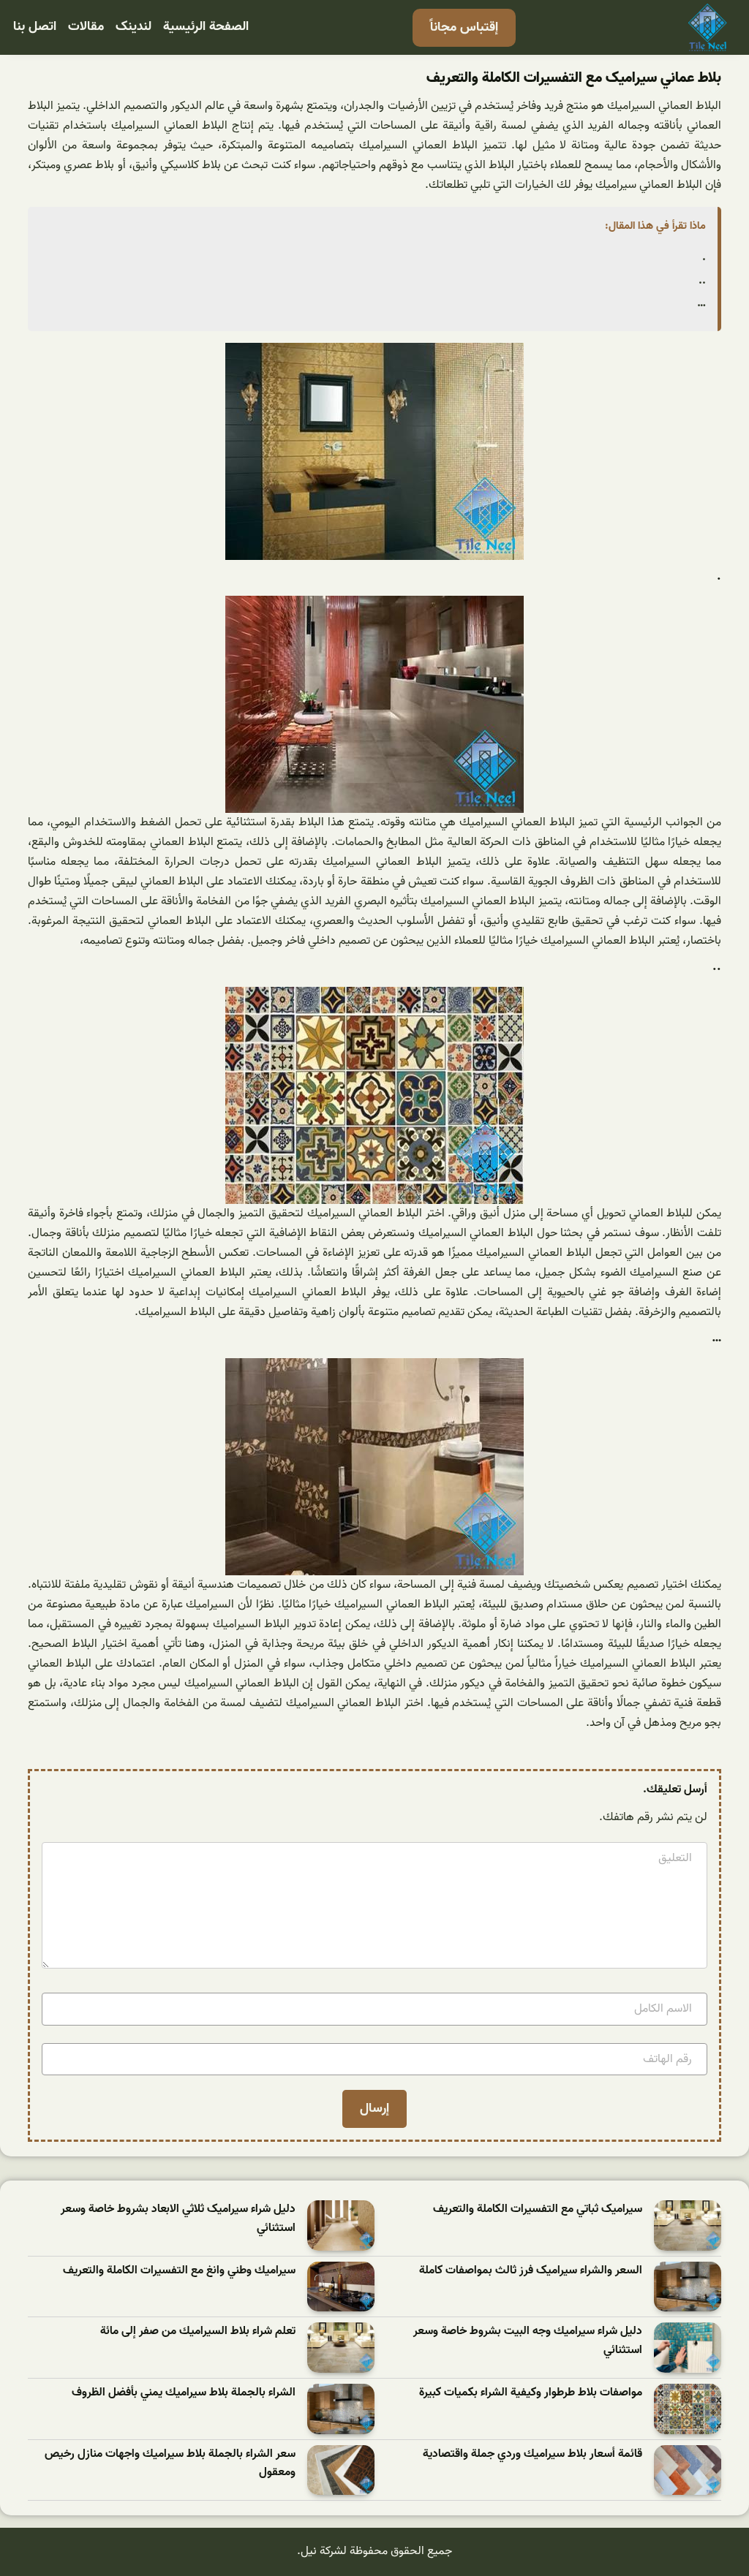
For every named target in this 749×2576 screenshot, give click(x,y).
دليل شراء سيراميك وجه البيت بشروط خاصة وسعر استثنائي (528, 2341)
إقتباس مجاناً (464, 27)
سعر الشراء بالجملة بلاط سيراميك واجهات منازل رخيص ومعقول (170, 2464)
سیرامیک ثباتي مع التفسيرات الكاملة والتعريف (538, 2209)
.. (702, 281)
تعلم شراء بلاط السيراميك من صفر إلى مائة (198, 2331)
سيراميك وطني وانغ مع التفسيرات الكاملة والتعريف (179, 2271)
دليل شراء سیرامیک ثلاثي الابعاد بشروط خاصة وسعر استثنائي (178, 2219)
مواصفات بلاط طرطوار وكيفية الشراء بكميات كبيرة (531, 2393)
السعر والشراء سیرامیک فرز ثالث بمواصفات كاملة (531, 2271)
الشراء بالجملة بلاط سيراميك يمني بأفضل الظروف (184, 2393)
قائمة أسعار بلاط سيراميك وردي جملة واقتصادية (532, 2454)
